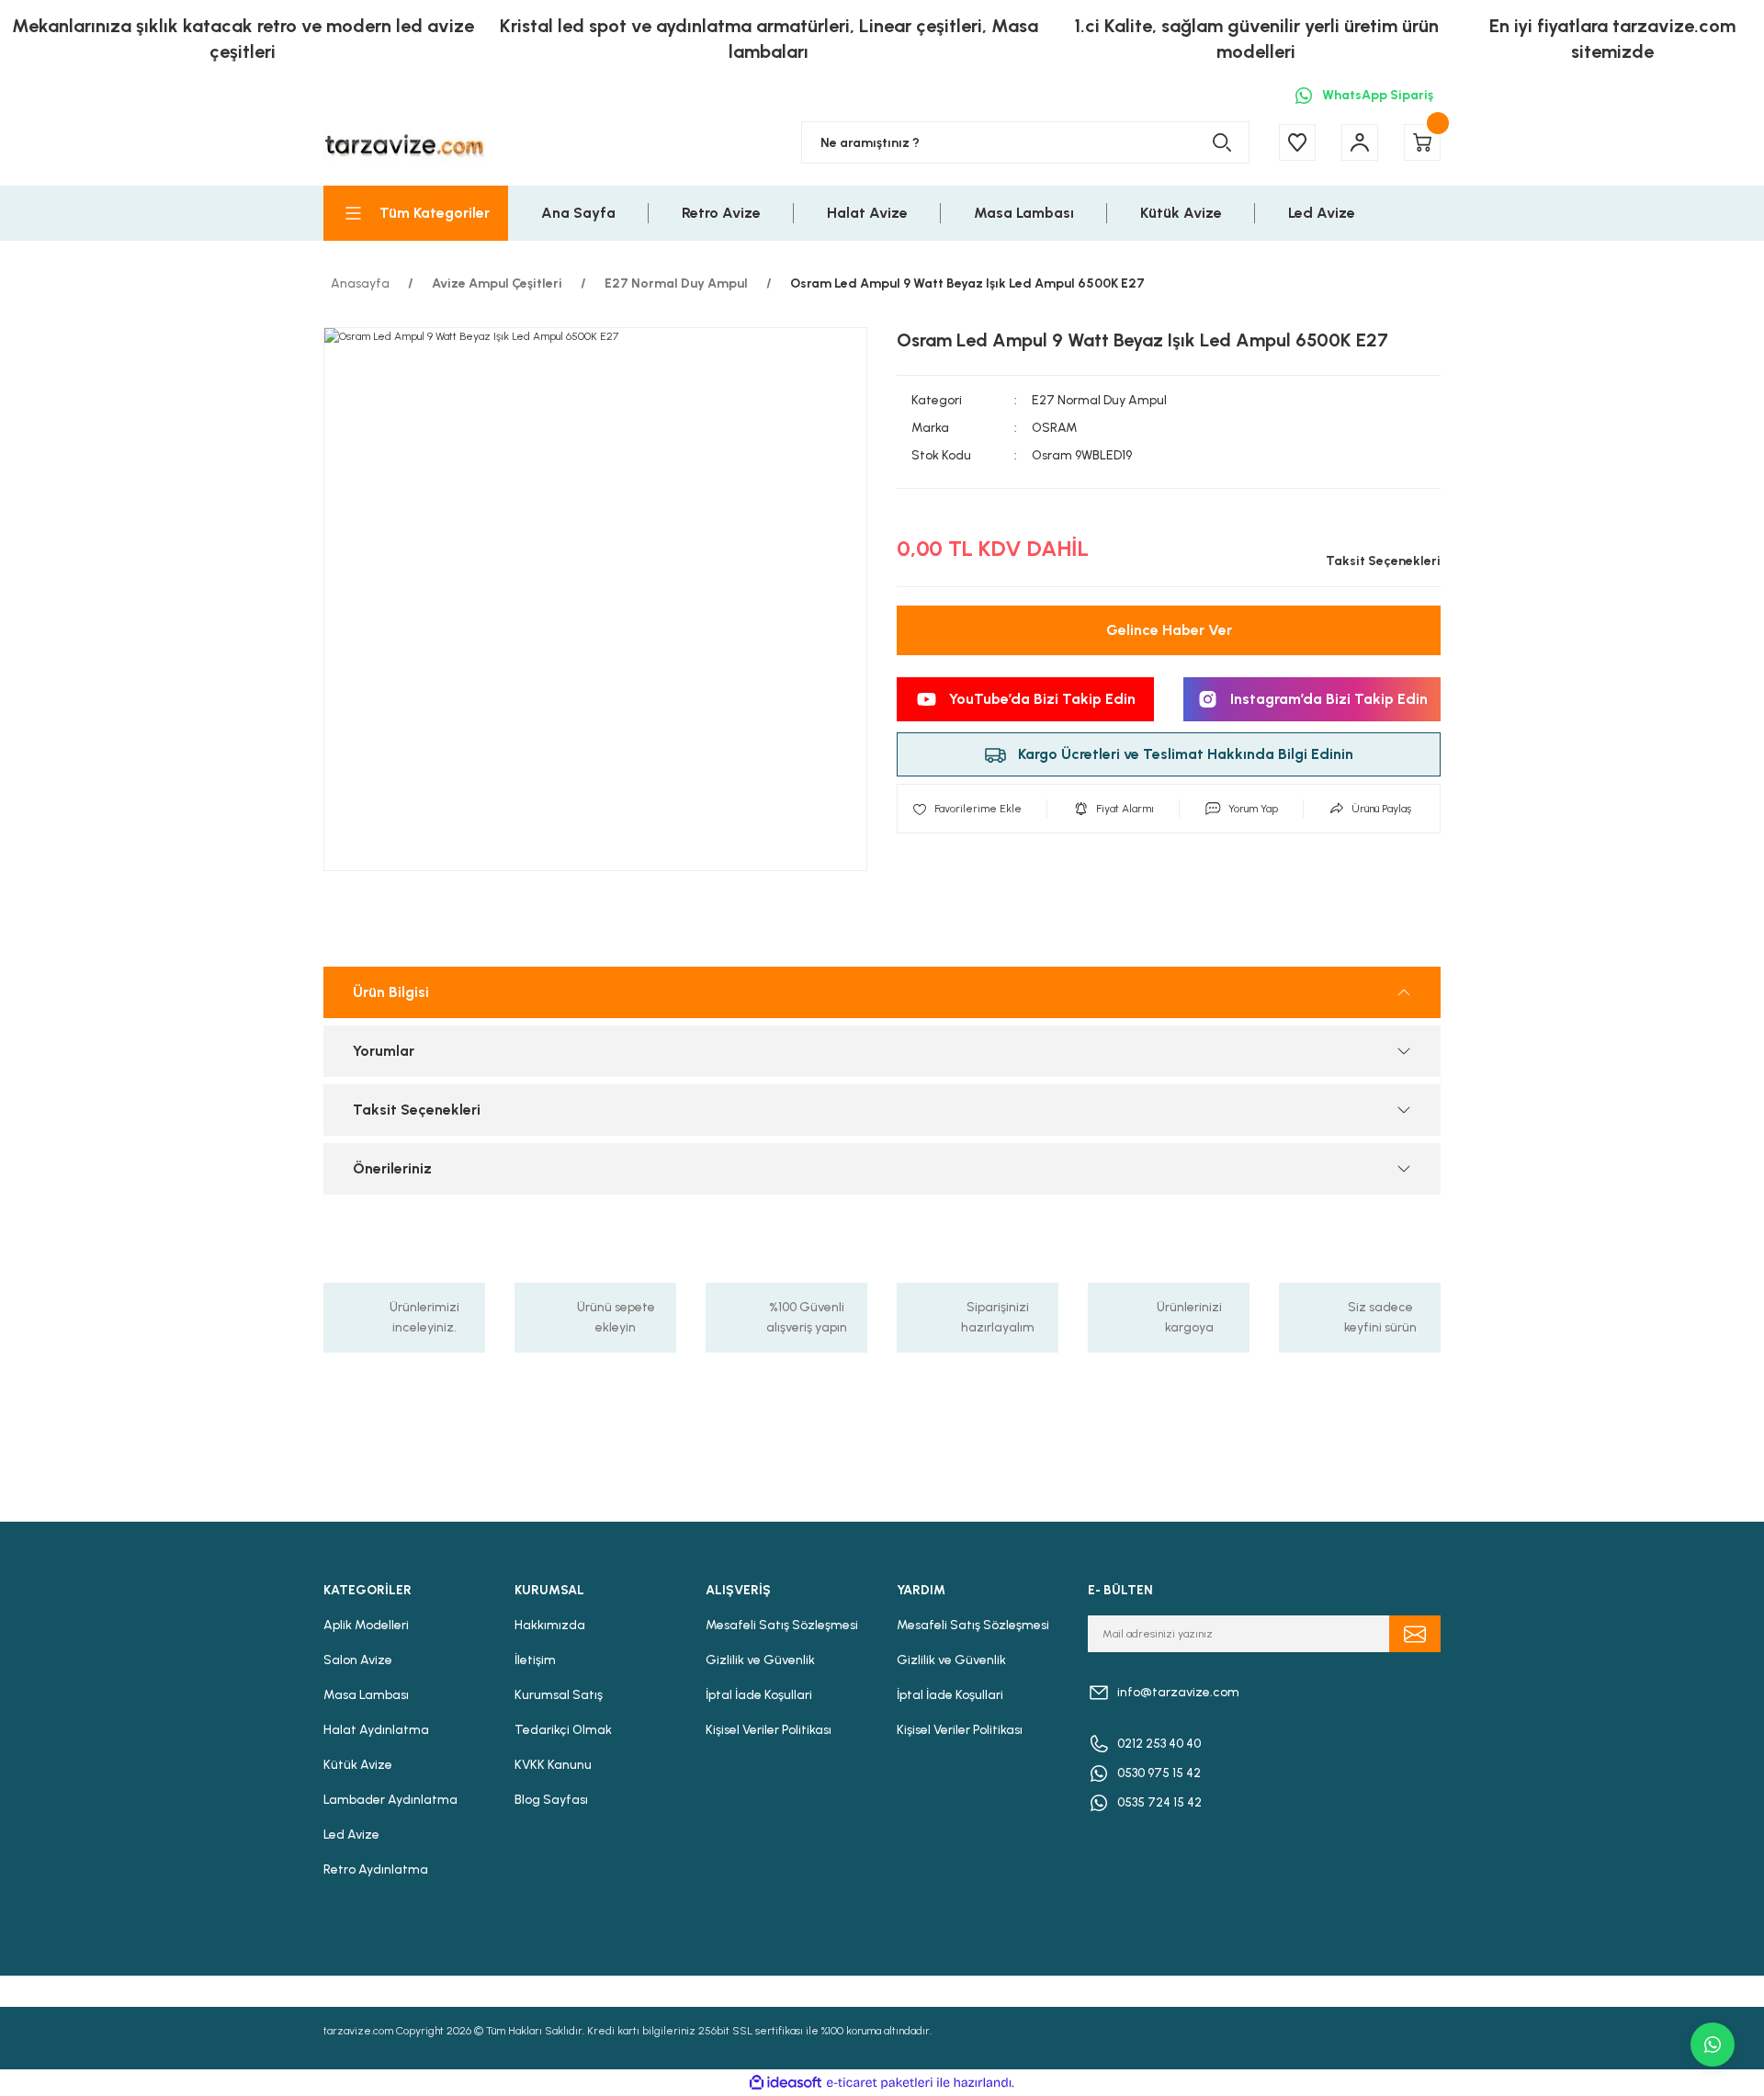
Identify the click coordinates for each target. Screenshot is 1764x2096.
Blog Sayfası (551, 1800)
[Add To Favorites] (967, 809)
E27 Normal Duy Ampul (1099, 400)
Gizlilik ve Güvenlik (760, 1660)
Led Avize (351, 1835)
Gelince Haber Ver (1169, 630)
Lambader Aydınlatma (390, 1800)
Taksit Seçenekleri (417, 1110)
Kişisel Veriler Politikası (769, 1730)
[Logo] (404, 143)
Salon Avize (358, 1660)
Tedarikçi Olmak (563, 1730)
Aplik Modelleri (366, 1625)
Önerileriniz (392, 1168)
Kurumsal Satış (559, 1695)
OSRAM (1055, 428)
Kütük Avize (358, 1765)
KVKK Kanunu (553, 1765)
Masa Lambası (366, 1695)
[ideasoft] (786, 2083)
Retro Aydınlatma (376, 1869)
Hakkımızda (550, 1625)
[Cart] (1422, 142)
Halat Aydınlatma (376, 1730)
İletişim (535, 1660)
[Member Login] (1360, 142)
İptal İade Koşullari (759, 1695)
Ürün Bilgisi (391, 992)
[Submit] (1415, 1634)
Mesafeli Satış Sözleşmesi (782, 1625)
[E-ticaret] (880, 2083)
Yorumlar (384, 1051)
